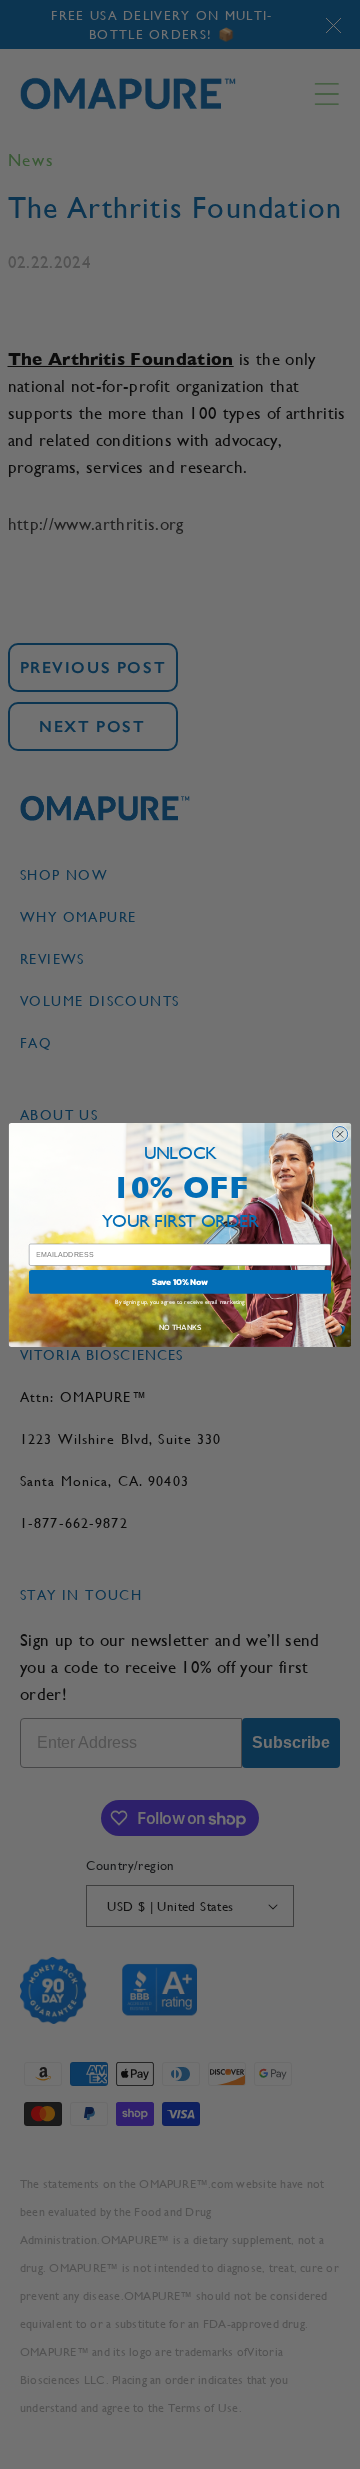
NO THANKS (180, 1327)
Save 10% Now (180, 1281)
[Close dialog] (339, 1133)
